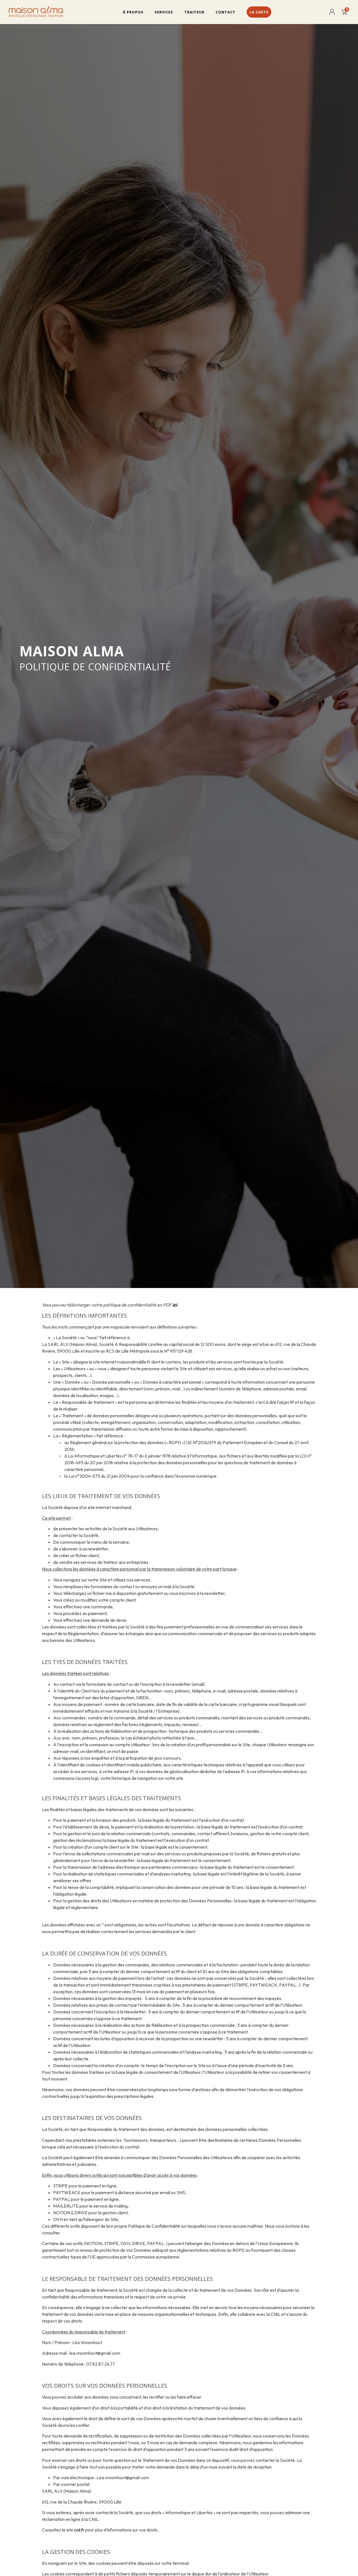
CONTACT (226, 12)
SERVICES (164, 12)
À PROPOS (133, 12)
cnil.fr (79, 2530)
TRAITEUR (194, 12)
